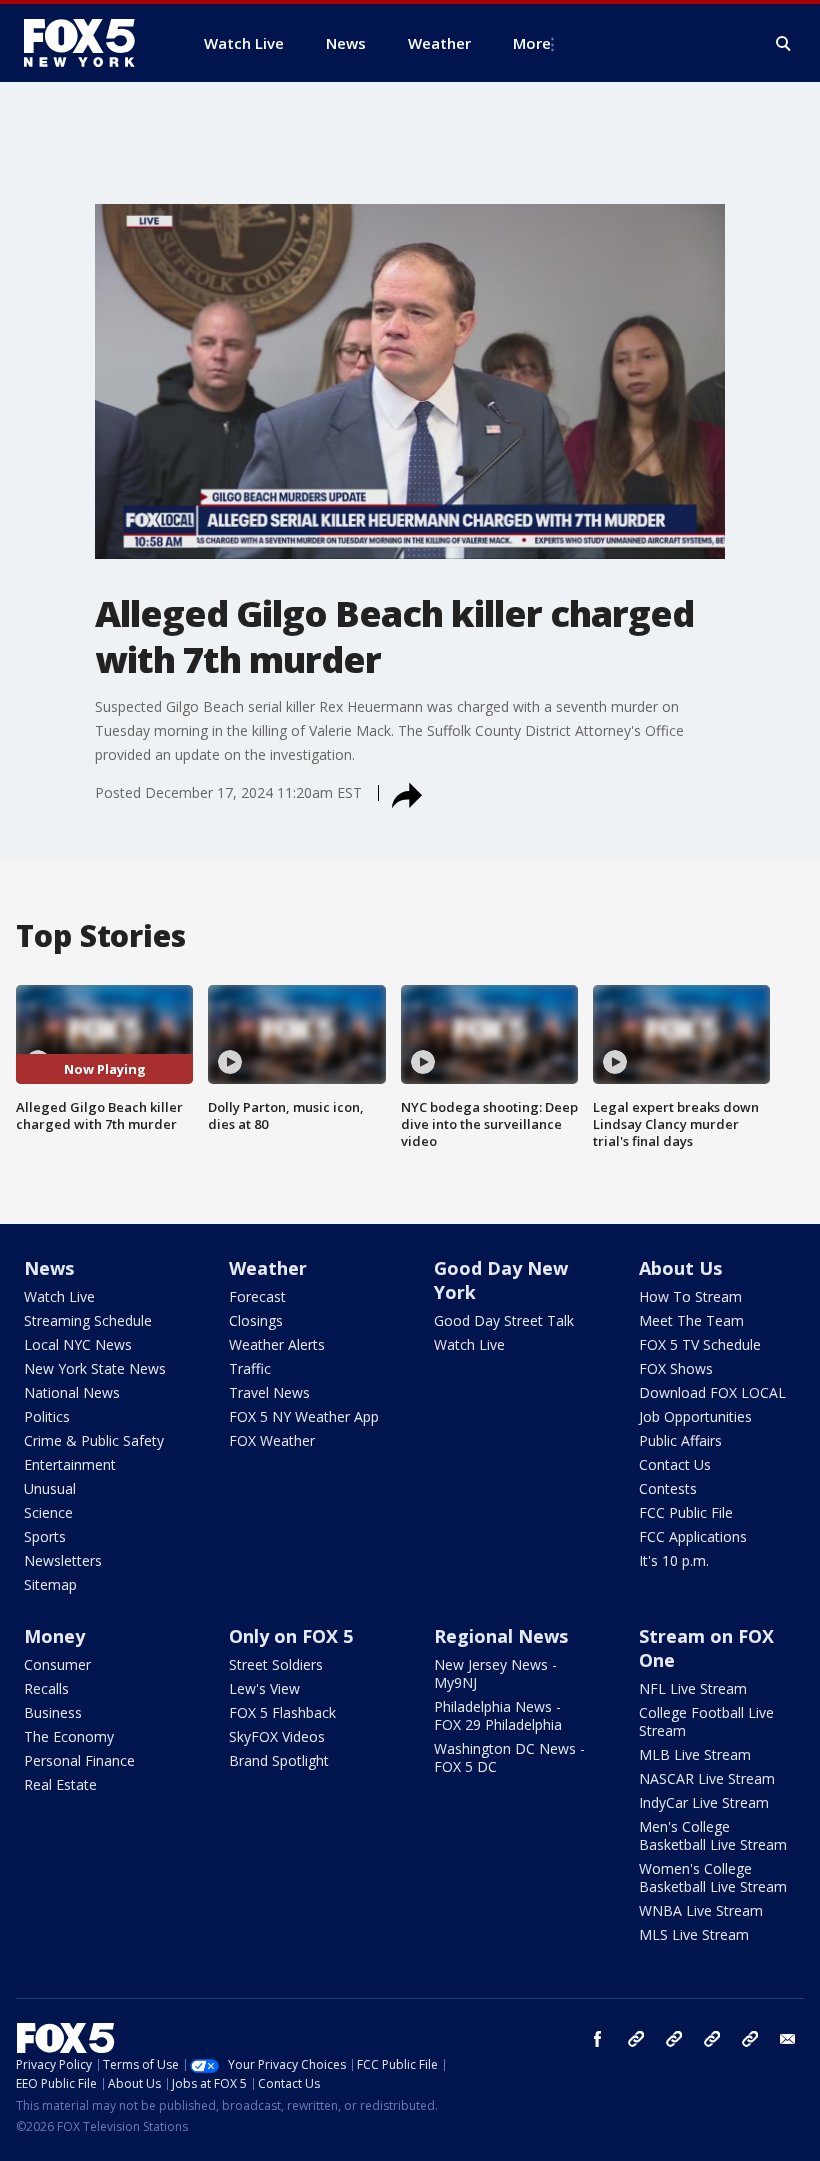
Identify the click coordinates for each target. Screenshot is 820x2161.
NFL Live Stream (693, 1688)
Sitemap (50, 1584)
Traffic (250, 1368)
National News (72, 1392)
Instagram (636, 2039)
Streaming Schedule (88, 1320)
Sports (45, 1536)
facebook (598, 2039)
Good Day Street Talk (504, 1320)
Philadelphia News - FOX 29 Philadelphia (498, 1715)
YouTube (712, 2039)
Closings (256, 1320)
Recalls (46, 1688)
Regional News (501, 1636)
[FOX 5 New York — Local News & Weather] (90, 43)
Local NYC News (78, 1344)
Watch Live (59, 1296)
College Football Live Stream (706, 1721)
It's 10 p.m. (674, 1560)
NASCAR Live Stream (707, 1778)
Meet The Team (691, 1320)
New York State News (95, 1368)
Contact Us (675, 1464)
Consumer (57, 1664)
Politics (47, 1416)
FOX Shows (676, 1368)
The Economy (69, 1736)
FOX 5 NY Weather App (304, 1416)
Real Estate (60, 1784)
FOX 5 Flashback (282, 1712)
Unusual (50, 1488)
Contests (668, 1488)
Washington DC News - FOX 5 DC (509, 1757)
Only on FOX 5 (291, 1636)
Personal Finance (79, 1760)
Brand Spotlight (279, 1760)
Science (48, 1512)
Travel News (269, 1392)
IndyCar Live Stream (704, 1802)
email (788, 2039)
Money (54, 1636)
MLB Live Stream (695, 1754)
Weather (268, 1268)
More (532, 43)
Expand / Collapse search (784, 44)
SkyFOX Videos (277, 1736)
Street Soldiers (276, 1664)
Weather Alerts (277, 1344)
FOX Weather (272, 1440)
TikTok (674, 2039)
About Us (680, 1268)
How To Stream (690, 1296)
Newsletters (63, 1560)
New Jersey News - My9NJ (495, 1673)
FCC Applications (693, 1536)
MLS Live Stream (694, 1934)
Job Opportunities (695, 1416)
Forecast (257, 1296)
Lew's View (264, 1688)
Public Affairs (680, 1440)
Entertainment (70, 1464)
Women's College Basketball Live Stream (713, 1877)
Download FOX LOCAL (712, 1392)
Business (53, 1712)
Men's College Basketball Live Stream (713, 1835)
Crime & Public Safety (94, 1440)
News (49, 1268)
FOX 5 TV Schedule (700, 1344)
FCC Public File (686, 1512)
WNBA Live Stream (701, 1910)
